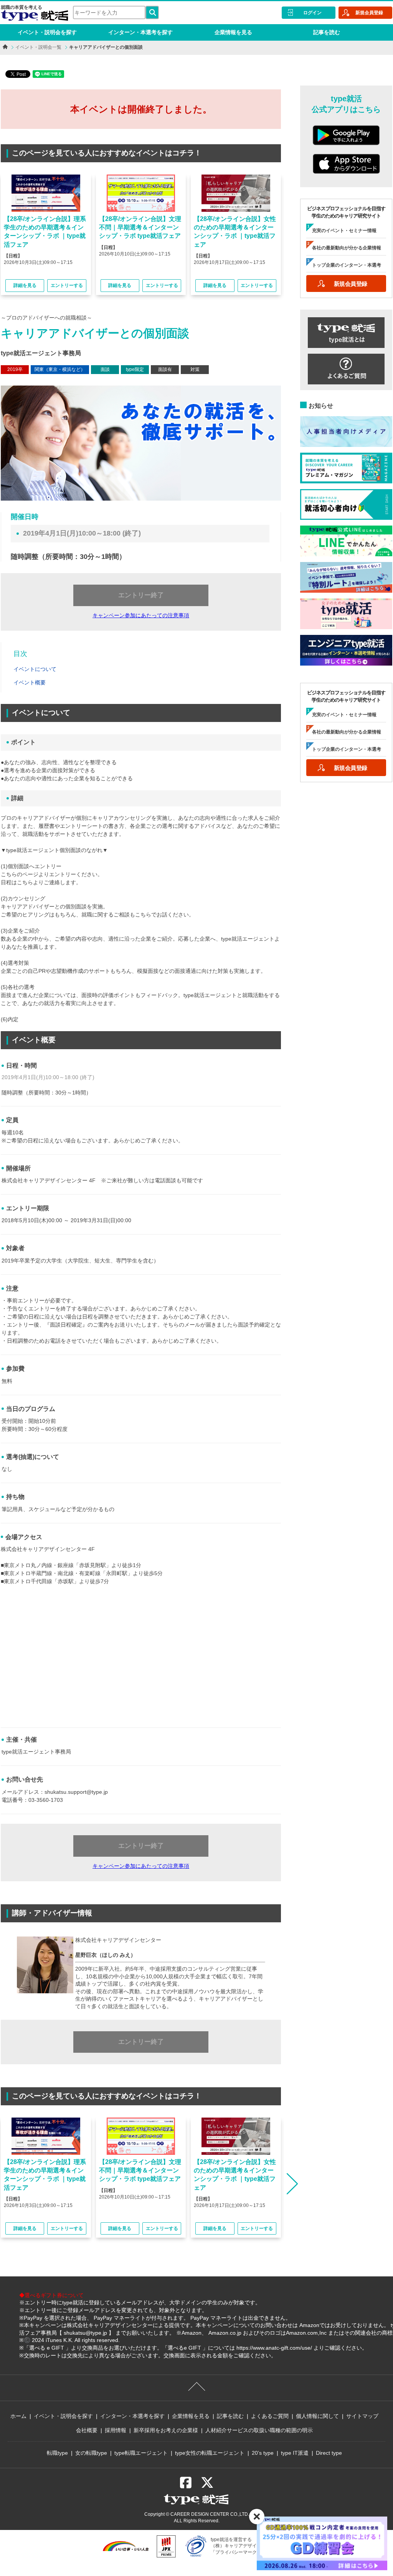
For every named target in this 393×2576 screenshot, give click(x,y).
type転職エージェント (141, 2453)
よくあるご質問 (270, 2416)
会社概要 (87, 2430)
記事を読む (327, 32)
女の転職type (91, 2453)
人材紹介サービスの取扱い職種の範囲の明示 (259, 2430)
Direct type (329, 2453)
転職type (57, 2453)
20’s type (263, 2453)
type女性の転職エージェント (210, 2453)
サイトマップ (362, 2416)
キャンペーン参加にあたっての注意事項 (141, 615)
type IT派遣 (295, 2453)
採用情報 (116, 2430)
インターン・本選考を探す (140, 32)
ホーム (18, 2416)
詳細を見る (25, 285)
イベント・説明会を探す (47, 32)
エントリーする (67, 285)
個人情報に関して (317, 2416)
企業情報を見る (233, 32)
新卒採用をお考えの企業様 (166, 2430)
